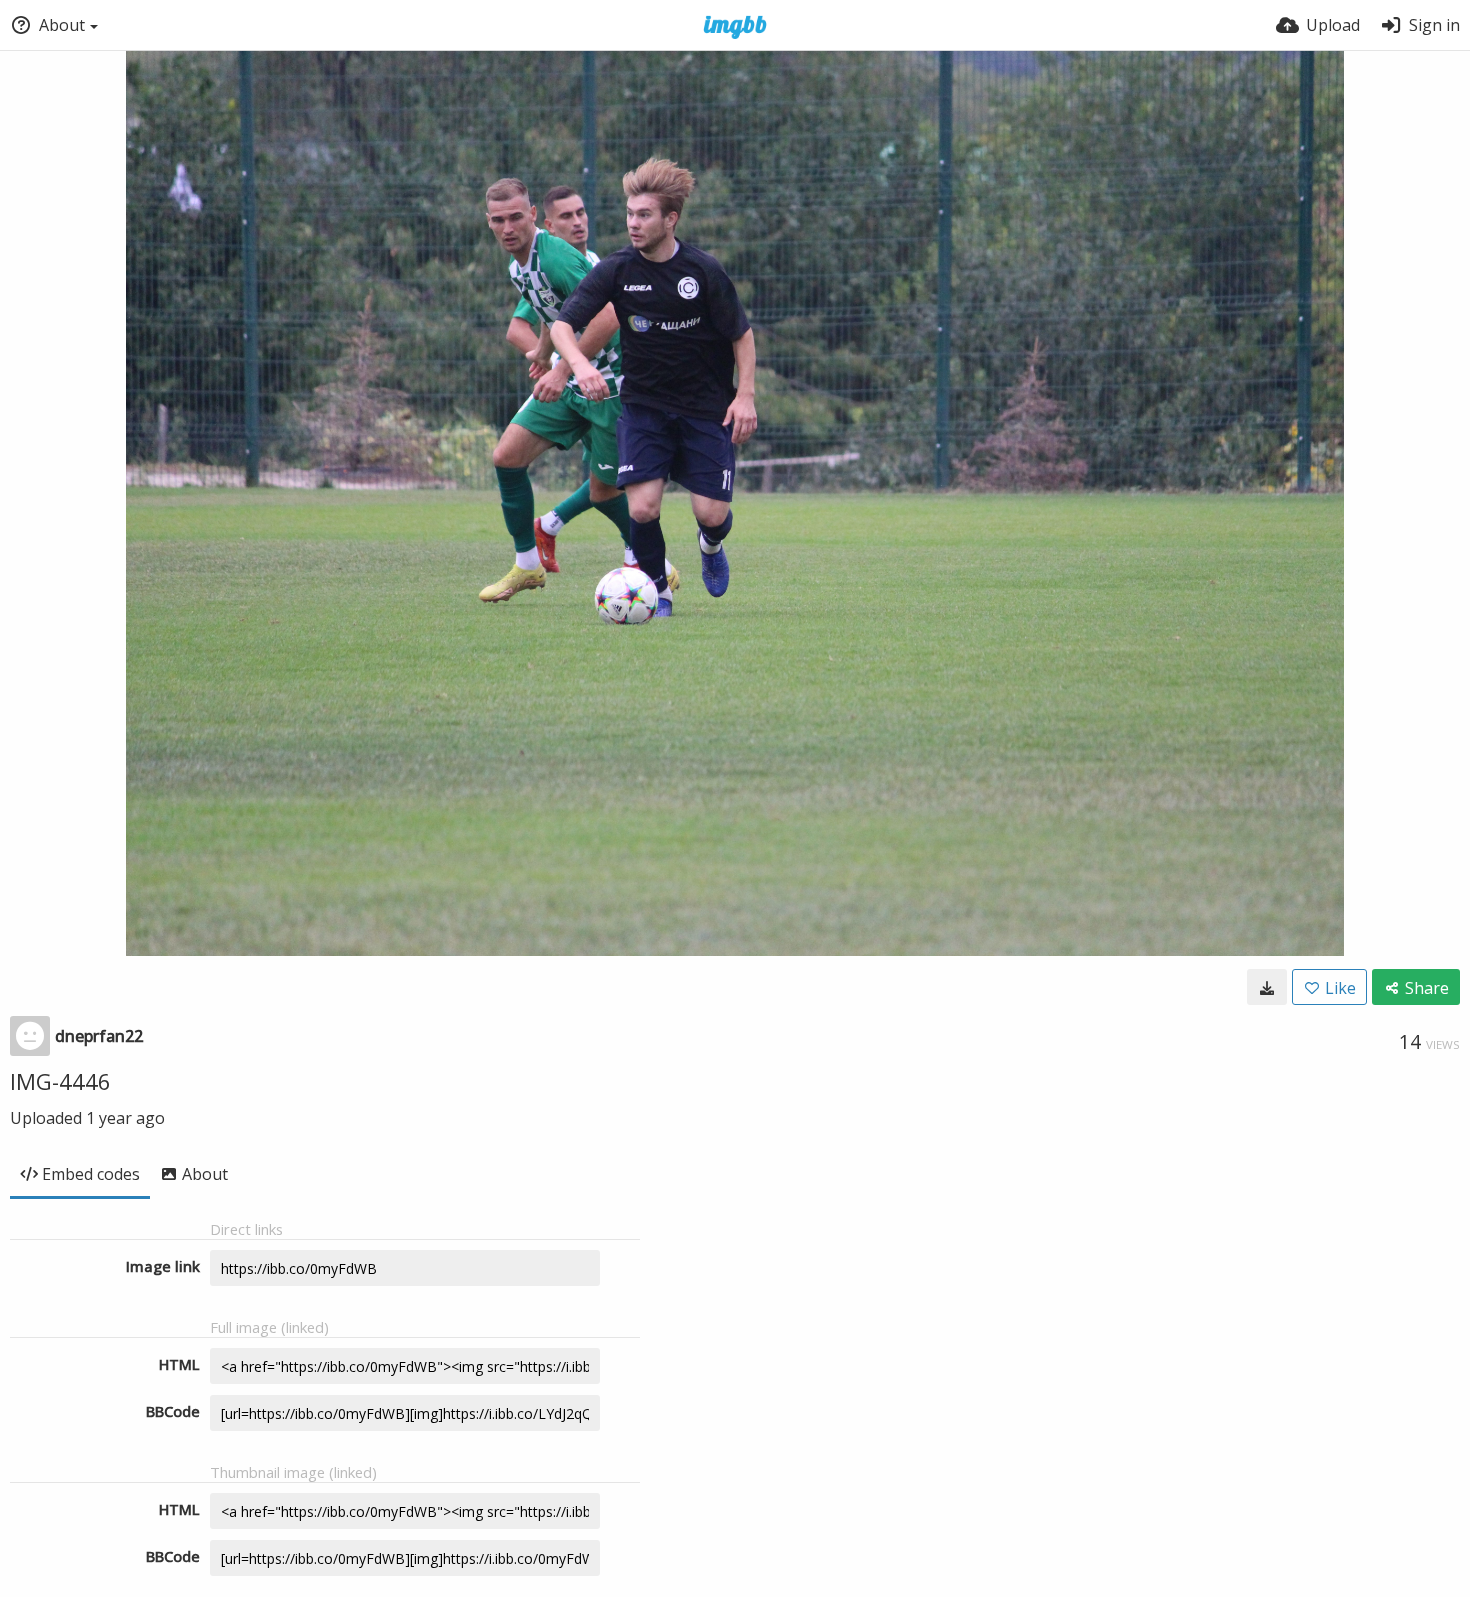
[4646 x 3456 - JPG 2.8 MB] (1267, 987)
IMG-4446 (60, 1081)
